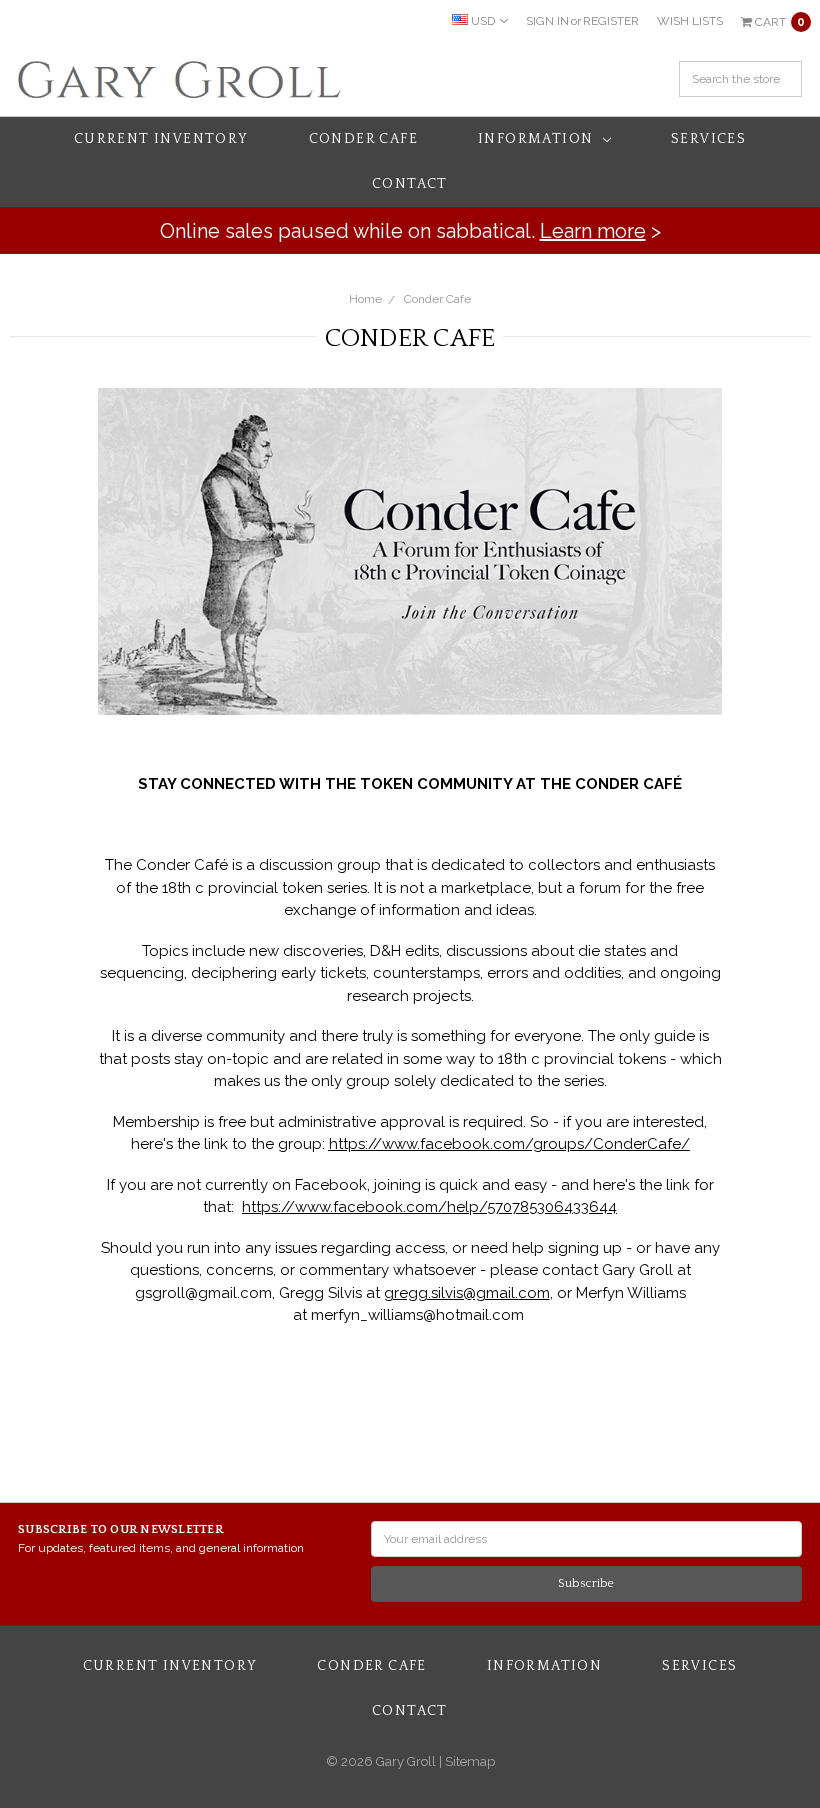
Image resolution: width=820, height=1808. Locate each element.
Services (708, 139)
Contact (410, 184)
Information (538, 139)
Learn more (593, 231)
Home (365, 299)
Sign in (547, 21)
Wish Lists (690, 21)
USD (483, 21)
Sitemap (468, 1761)
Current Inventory (161, 139)
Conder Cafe (363, 139)
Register (611, 21)
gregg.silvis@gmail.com (467, 1293)
